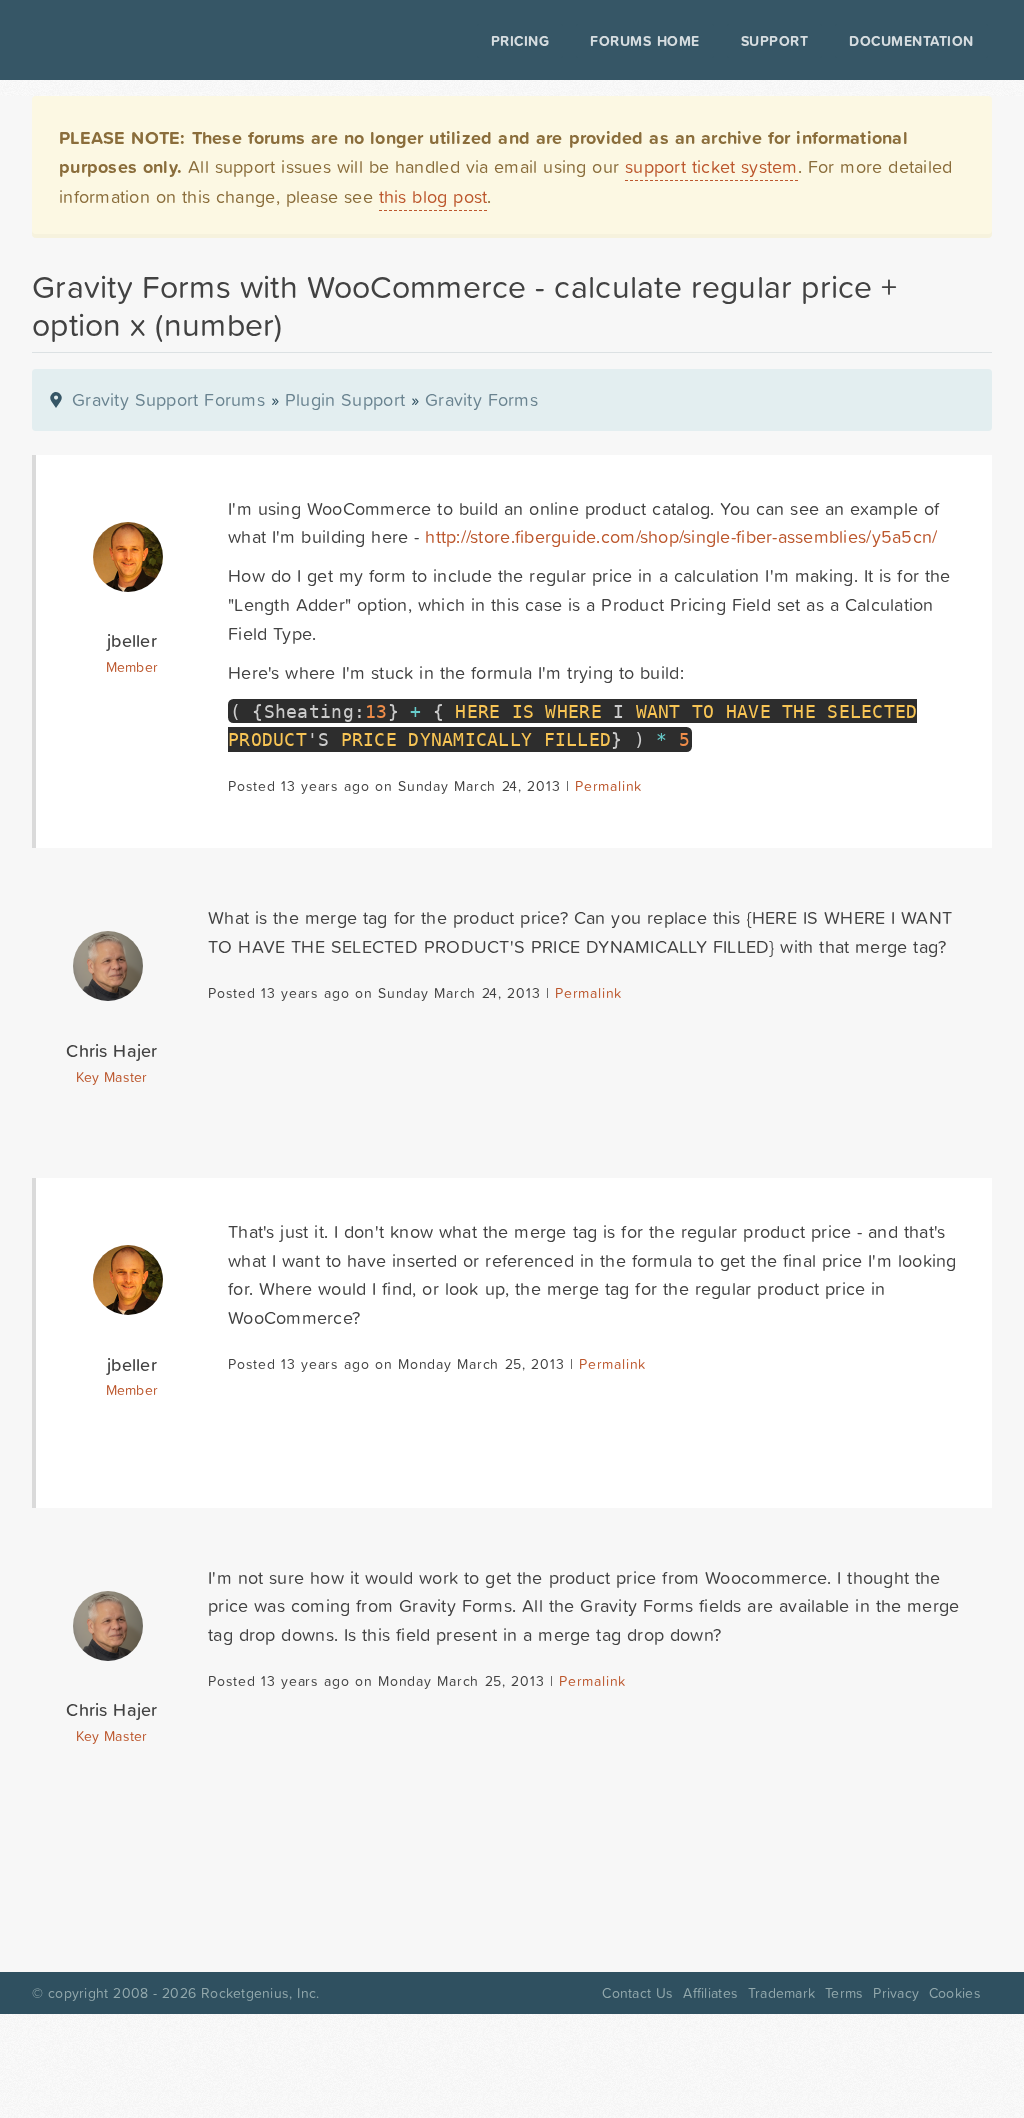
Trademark (781, 1993)
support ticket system (711, 166)
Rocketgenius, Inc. (260, 1993)
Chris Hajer (111, 1050)
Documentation (911, 41)
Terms (844, 1993)
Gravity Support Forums (168, 399)
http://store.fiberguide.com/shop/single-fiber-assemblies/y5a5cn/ (681, 536)
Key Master (111, 1077)
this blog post (433, 196)
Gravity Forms (481, 399)
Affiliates (710, 1993)
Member (132, 667)
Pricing (520, 41)
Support (775, 41)
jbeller (132, 640)
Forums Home (644, 41)
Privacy (896, 1993)
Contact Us (637, 1993)
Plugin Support (345, 399)
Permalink (608, 786)
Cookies (955, 1993)
